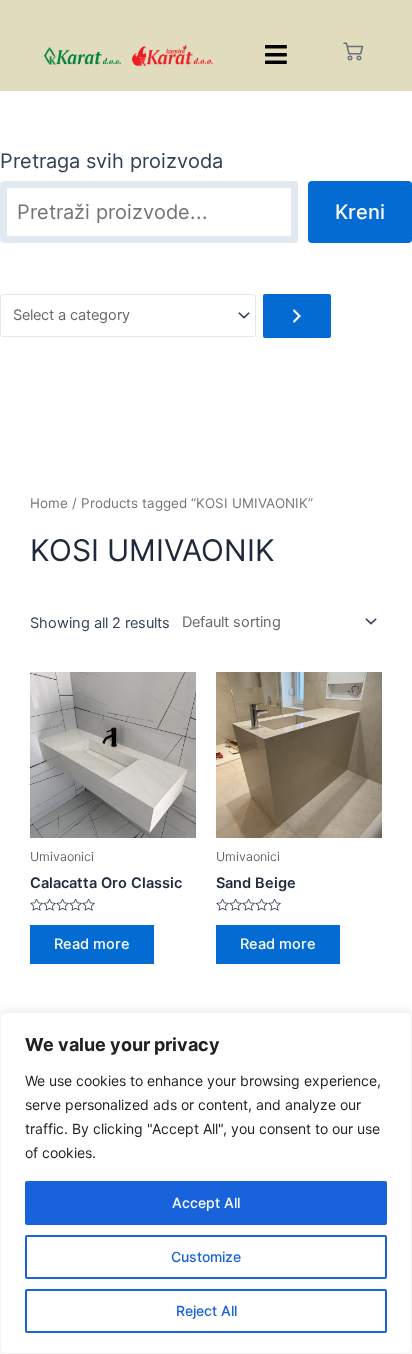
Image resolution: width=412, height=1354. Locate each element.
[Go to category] (297, 316)
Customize (206, 1256)
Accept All (206, 1202)
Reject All (206, 1310)
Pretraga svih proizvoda (111, 161)
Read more (92, 944)
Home (49, 503)
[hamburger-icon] (276, 54)
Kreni (360, 212)
